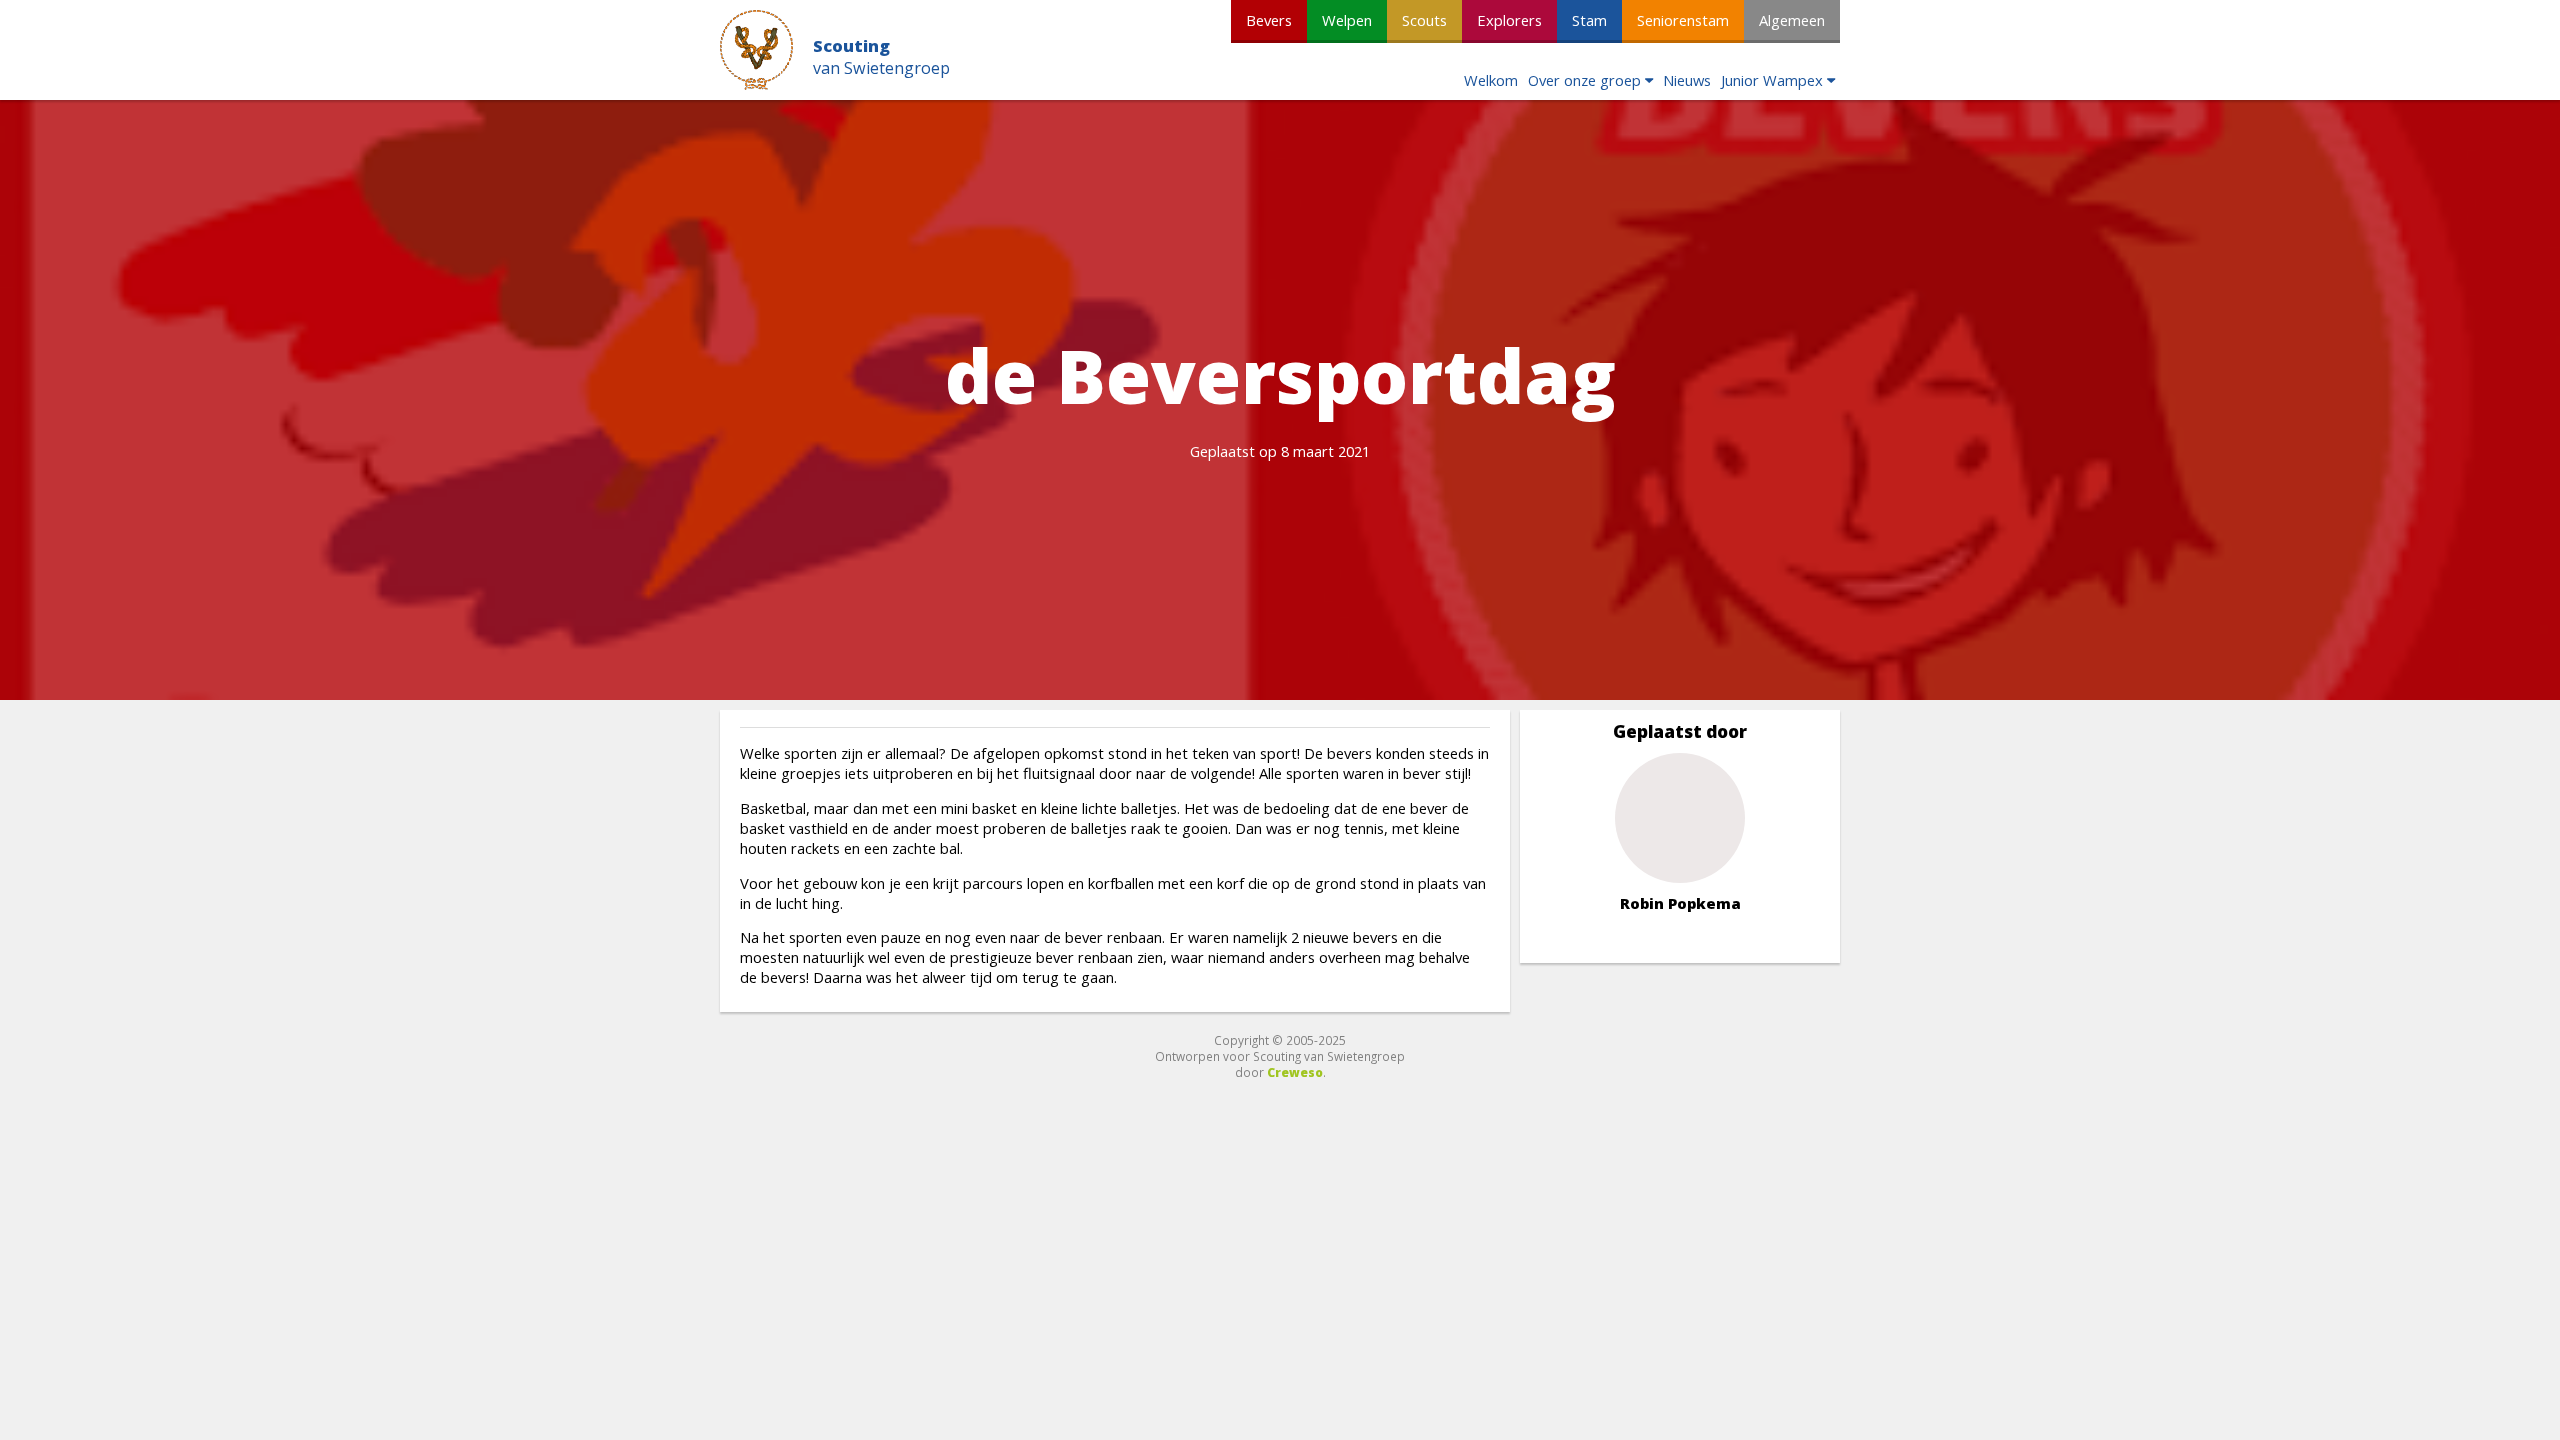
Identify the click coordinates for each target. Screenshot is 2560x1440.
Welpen (1347, 20)
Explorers (1509, 20)
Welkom (1491, 80)
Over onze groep (1584, 80)
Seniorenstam (1683, 20)
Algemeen (1792, 20)
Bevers (1269, 20)
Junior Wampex (1772, 80)
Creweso (1295, 1072)
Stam (1589, 20)
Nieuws (1687, 80)
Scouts (1424, 20)
